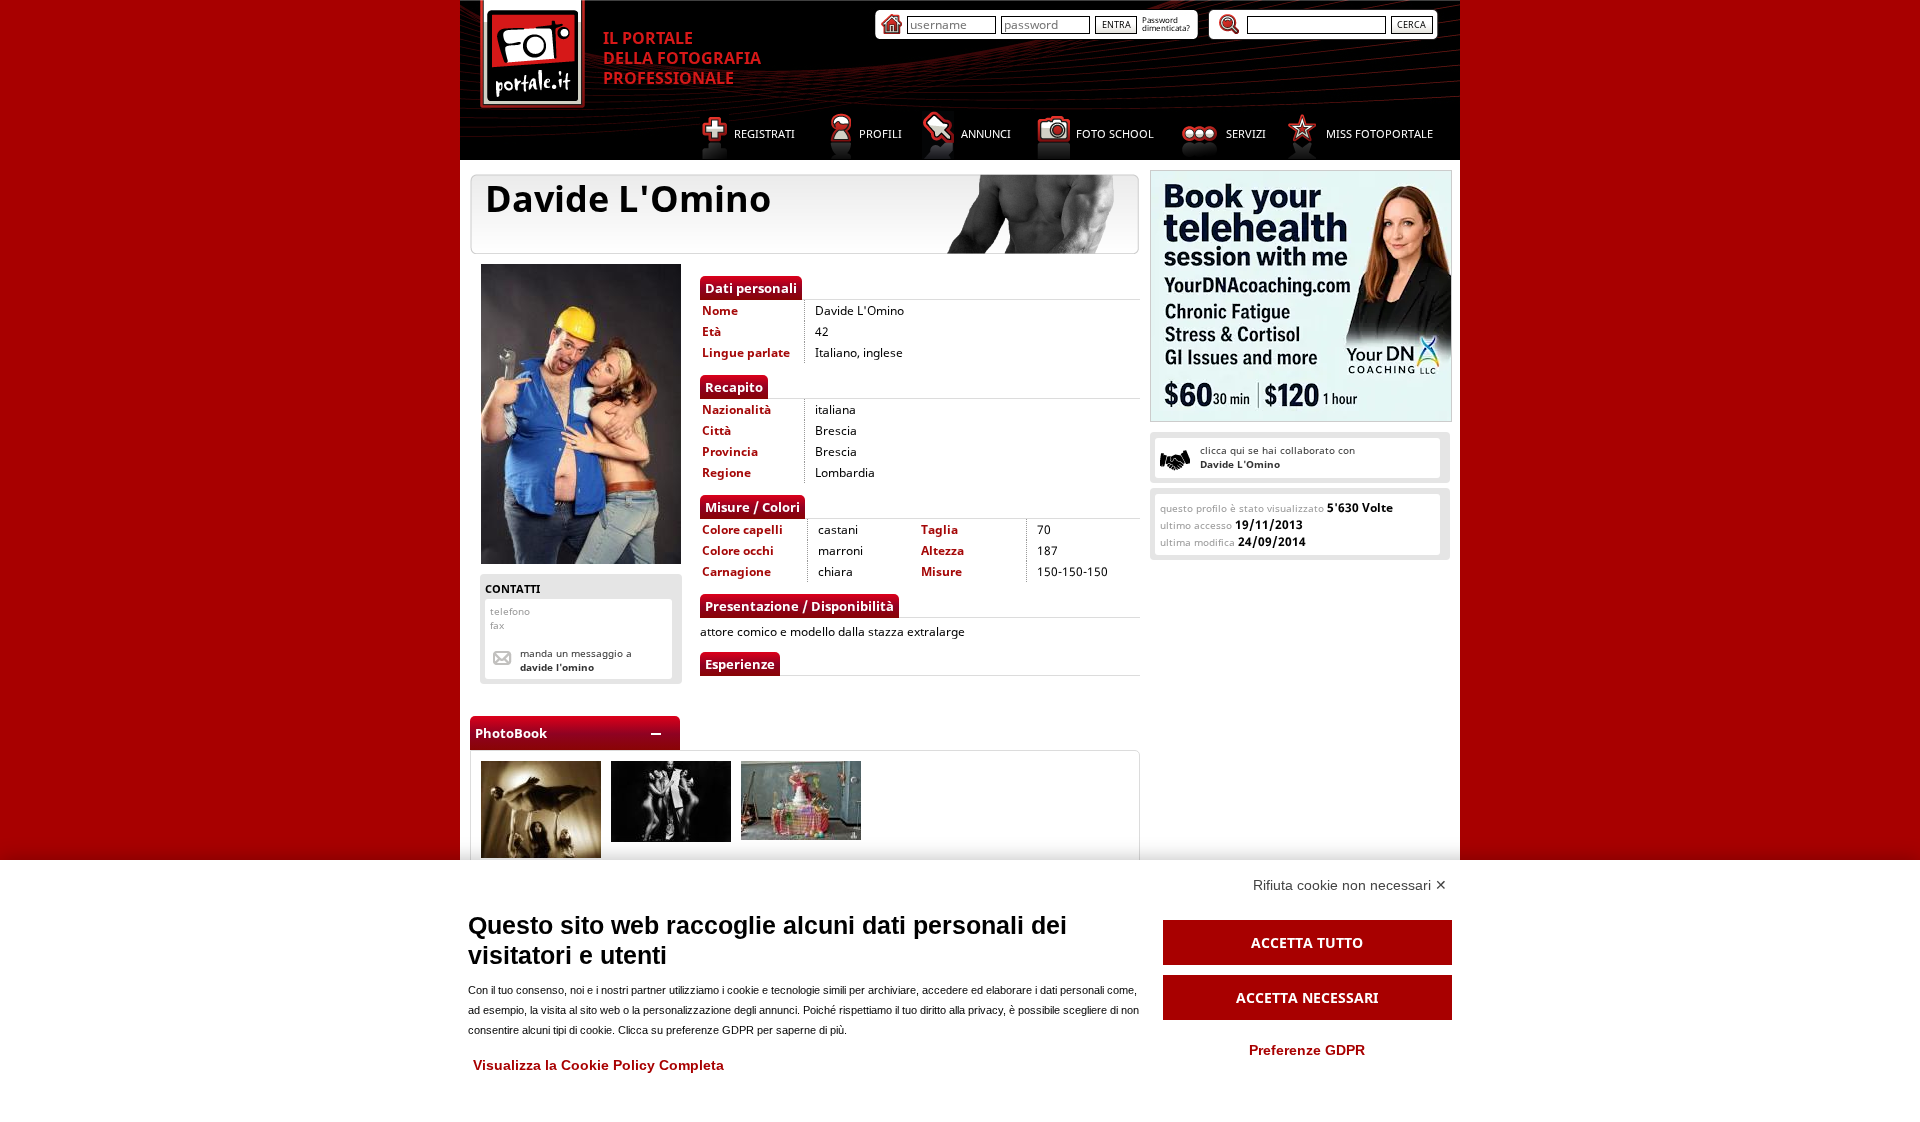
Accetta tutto (1307, 942)
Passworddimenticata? (1166, 23)
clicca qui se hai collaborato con (1277, 457)
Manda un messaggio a (576, 660)
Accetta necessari (1307, 997)
